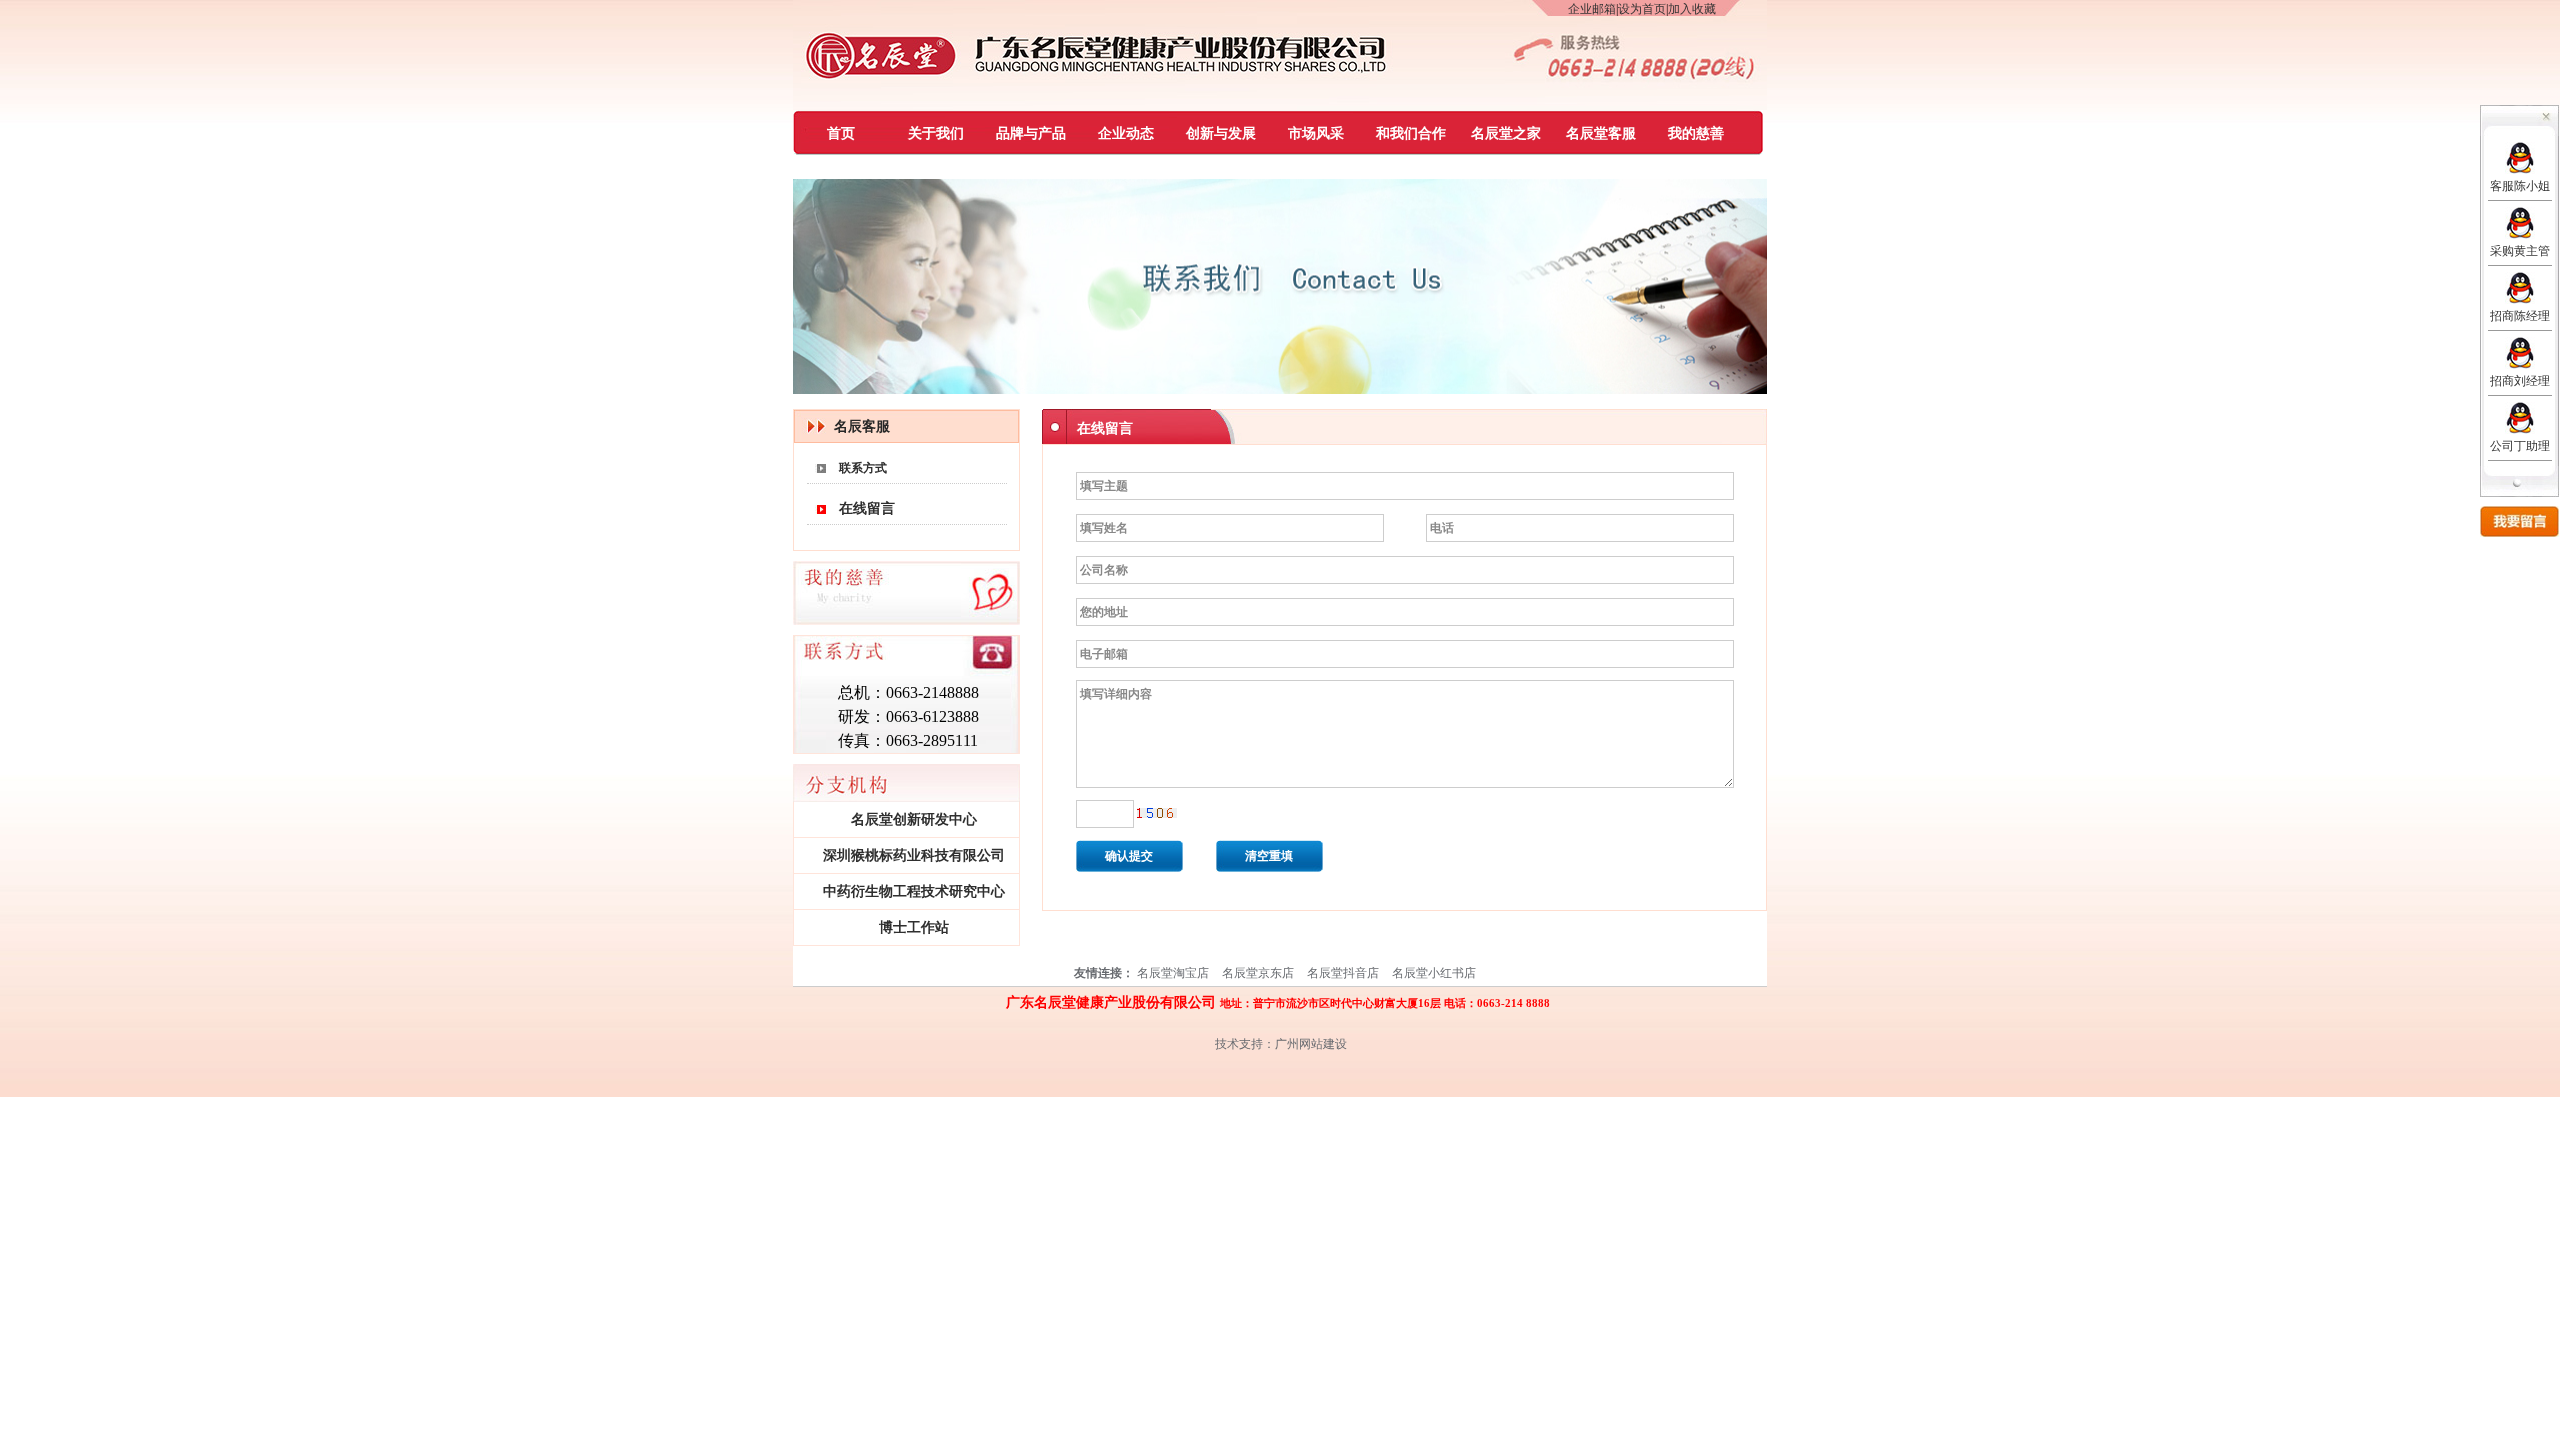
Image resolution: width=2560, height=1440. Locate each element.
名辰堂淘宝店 (1173, 973)
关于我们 (936, 133)
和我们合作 (1411, 133)
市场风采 (1316, 133)
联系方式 (863, 468)
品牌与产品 (1031, 133)
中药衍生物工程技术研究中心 (914, 891)
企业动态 (1126, 133)
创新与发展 (1221, 133)
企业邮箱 (1592, 9)
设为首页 (1642, 9)
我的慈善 (1696, 133)
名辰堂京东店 (1258, 973)
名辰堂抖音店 (1343, 973)
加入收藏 (1692, 9)
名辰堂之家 (1506, 133)
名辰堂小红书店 (1434, 973)
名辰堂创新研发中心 (914, 819)
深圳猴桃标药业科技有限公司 (914, 855)
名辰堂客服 (1601, 133)
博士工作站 (914, 927)
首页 (841, 133)
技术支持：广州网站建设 (1281, 1044)
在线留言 (867, 508)
